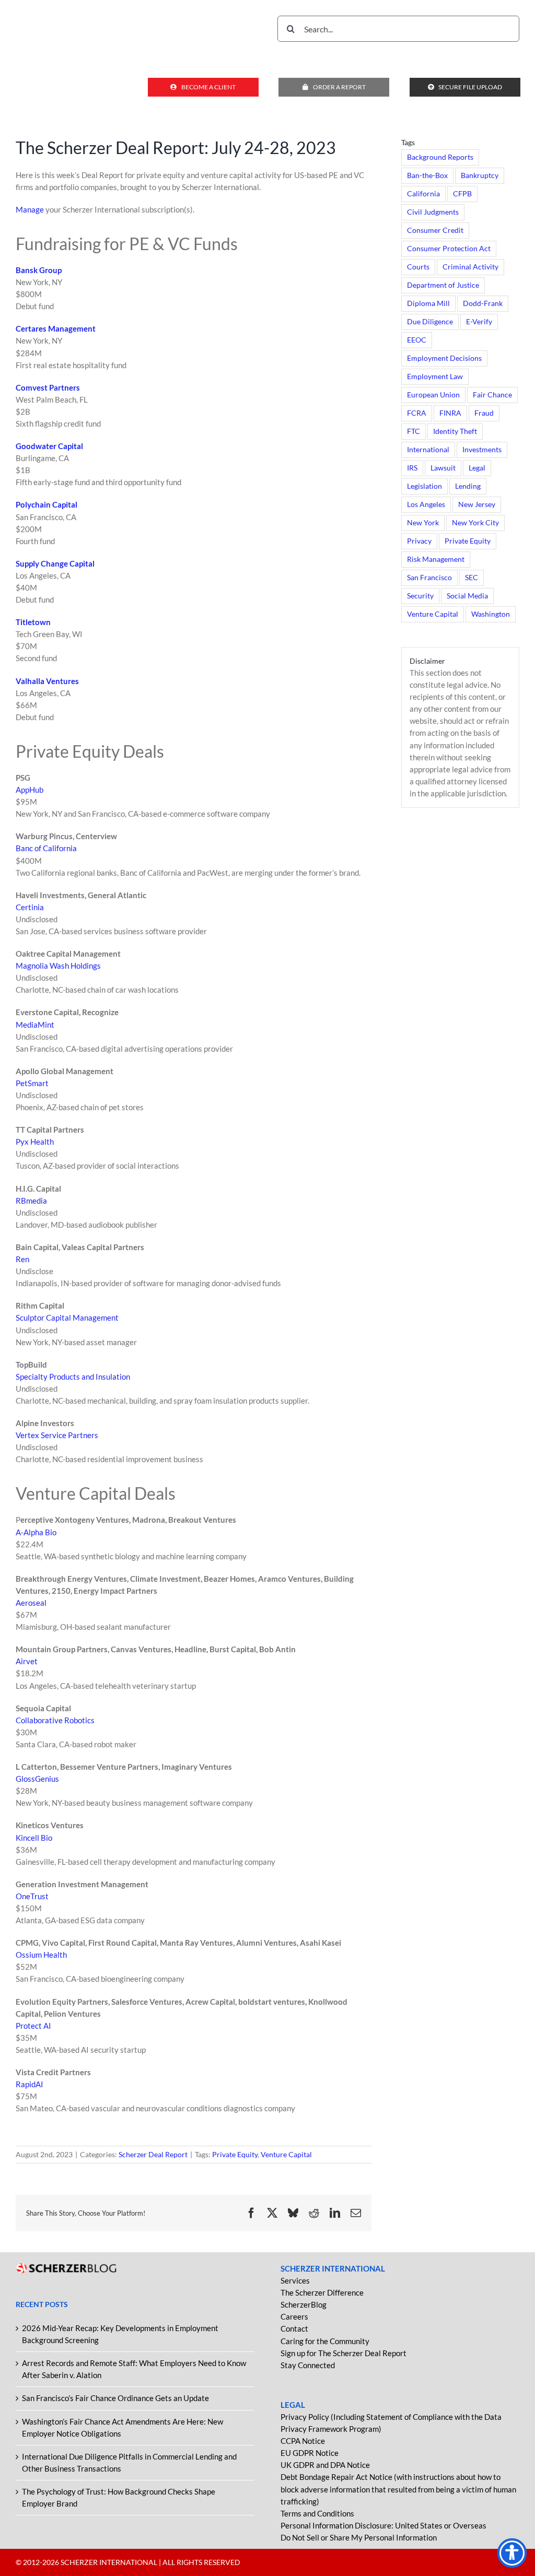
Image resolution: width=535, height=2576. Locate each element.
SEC (472, 578)
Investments (482, 450)
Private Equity (235, 2154)
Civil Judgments (433, 212)
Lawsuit (443, 468)
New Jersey (477, 504)
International (428, 450)
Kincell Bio (34, 1838)
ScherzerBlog (304, 2304)
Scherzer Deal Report (153, 2154)
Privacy (419, 541)
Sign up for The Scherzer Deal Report (344, 2353)
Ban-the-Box (427, 175)
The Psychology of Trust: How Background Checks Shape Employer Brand (119, 2497)
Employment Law (435, 377)
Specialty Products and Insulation (73, 1377)
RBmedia (31, 1201)
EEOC (417, 340)
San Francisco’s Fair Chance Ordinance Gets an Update (115, 2398)
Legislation (424, 486)
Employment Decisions (444, 358)
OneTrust (32, 1896)
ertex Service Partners (59, 1435)
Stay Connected (308, 2365)
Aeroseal (31, 1603)
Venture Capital (286, 2154)
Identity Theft (455, 431)
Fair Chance (492, 395)
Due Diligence (430, 322)
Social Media (467, 596)
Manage (30, 209)
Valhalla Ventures (47, 681)
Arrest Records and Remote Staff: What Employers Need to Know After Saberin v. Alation (134, 2369)
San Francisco (429, 578)
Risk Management (436, 559)
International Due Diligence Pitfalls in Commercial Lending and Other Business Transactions (129, 2462)
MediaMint (35, 1025)
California (423, 194)
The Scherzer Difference (322, 2292)
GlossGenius (37, 1779)
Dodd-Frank (483, 303)
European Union (433, 395)
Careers (294, 2316)
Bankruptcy (480, 175)
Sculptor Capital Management (67, 1318)
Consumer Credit (435, 230)
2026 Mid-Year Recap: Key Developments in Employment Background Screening (120, 2334)
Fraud (484, 413)
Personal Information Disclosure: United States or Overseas (383, 2525)
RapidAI (30, 2084)
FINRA (450, 413)
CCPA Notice (303, 2441)
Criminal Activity (470, 267)
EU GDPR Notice (310, 2453)
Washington (491, 614)
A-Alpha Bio (36, 1532)
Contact (294, 2328)
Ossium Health (41, 1955)
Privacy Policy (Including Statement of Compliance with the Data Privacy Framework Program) (391, 2423)
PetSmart (32, 1083)
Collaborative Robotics (55, 1720)
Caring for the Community (325, 2341)
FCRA (417, 413)
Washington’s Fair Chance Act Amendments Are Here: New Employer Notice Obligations (123, 2427)
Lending (468, 486)
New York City (475, 523)
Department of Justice (443, 285)
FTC (414, 431)
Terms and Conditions (317, 2513)
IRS (412, 468)
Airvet (27, 1661)
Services (295, 2280)
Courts (418, 267)
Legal (477, 468)
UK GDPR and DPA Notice (325, 2465)
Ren (22, 1259)
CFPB (462, 194)
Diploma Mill (428, 303)
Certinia (30, 907)
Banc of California (46, 848)
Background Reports (440, 157)
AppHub (30, 790)
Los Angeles (426, 504)
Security (420, 596)
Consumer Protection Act (449, 249)
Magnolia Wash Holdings (58, 966)
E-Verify (479, 322)
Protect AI (33, 2026)
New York (423, 523)
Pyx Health (35, 1142)
